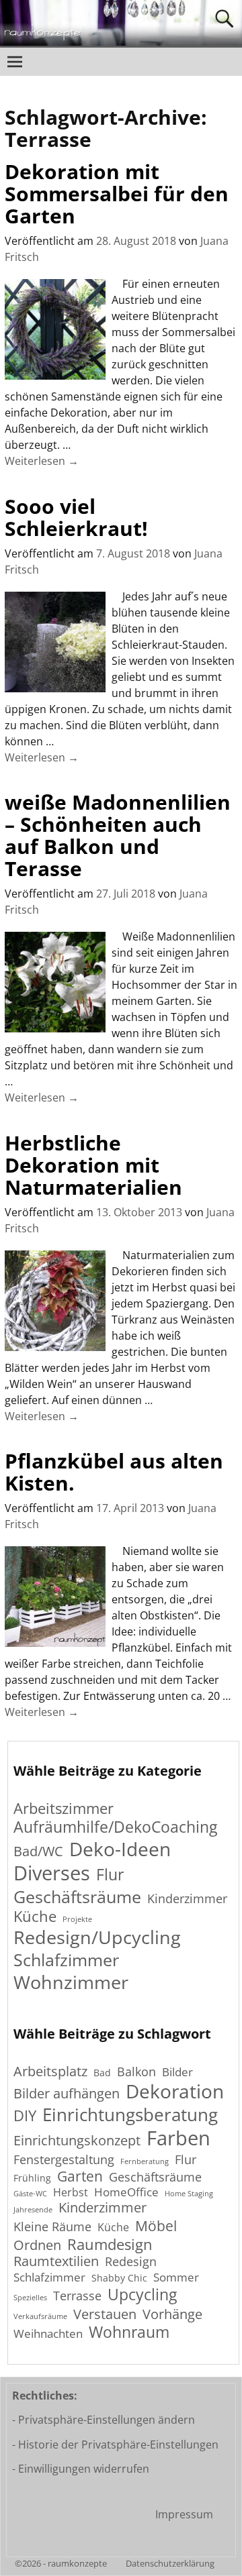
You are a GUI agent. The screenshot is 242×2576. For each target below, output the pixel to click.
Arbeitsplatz (50, 2071)
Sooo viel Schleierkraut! (76, 517)
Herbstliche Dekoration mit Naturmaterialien (93, 1165)
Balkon (136, 2072)
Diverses (52, 1873)
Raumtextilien (56, 2262)
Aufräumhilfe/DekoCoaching (115, 1827)
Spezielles (30, 2298)
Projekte (77, 1920)
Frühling (32, 2178)
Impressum (184, 2514)
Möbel (156, 2225)
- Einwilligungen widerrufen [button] (81, 2469)
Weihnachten (48, 2334)
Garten (80, 2176)
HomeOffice (126, 2192)
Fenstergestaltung (64, 2159)
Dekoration (175, 2092)
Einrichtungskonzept (77, 2141)
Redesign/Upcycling (97, 1937)
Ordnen (37, 2245)
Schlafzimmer (66, 1960)
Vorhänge (172, 2314)
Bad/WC (38, 1851)
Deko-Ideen (120, 1849)
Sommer (176, 2277)
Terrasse (77, 2296)
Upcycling (142, 2295)
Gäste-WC (30, 2194)
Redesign (131, 2261)
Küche (35, 1916)
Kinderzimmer (187, 1899)
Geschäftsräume (77, 1897)
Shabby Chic (119, 2278)
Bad (102, 2073)
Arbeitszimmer (64, 1808)
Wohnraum (129, 2333)
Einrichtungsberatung (130, 2115)
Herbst (71, 2193)
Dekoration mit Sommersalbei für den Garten (117, 194)
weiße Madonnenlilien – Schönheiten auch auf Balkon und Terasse (118, 835)
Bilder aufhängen (67, 2093)
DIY (25, 2115)
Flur (110, 1875)
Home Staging (189, 2194)
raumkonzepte (77, 2563)
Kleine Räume (52, 2226)
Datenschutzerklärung (170, 2563)
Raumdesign (110, 2244)
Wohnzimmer (71, 1982)
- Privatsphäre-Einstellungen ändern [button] (104, 2420)
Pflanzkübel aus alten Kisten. (114, 1472)
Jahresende (33, 2210)
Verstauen (105, 2315)
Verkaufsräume (40, 2317)
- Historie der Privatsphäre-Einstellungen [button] (115, 2445)
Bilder (177, 2072)
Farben (178, 2138)
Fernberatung (145, 2162)
